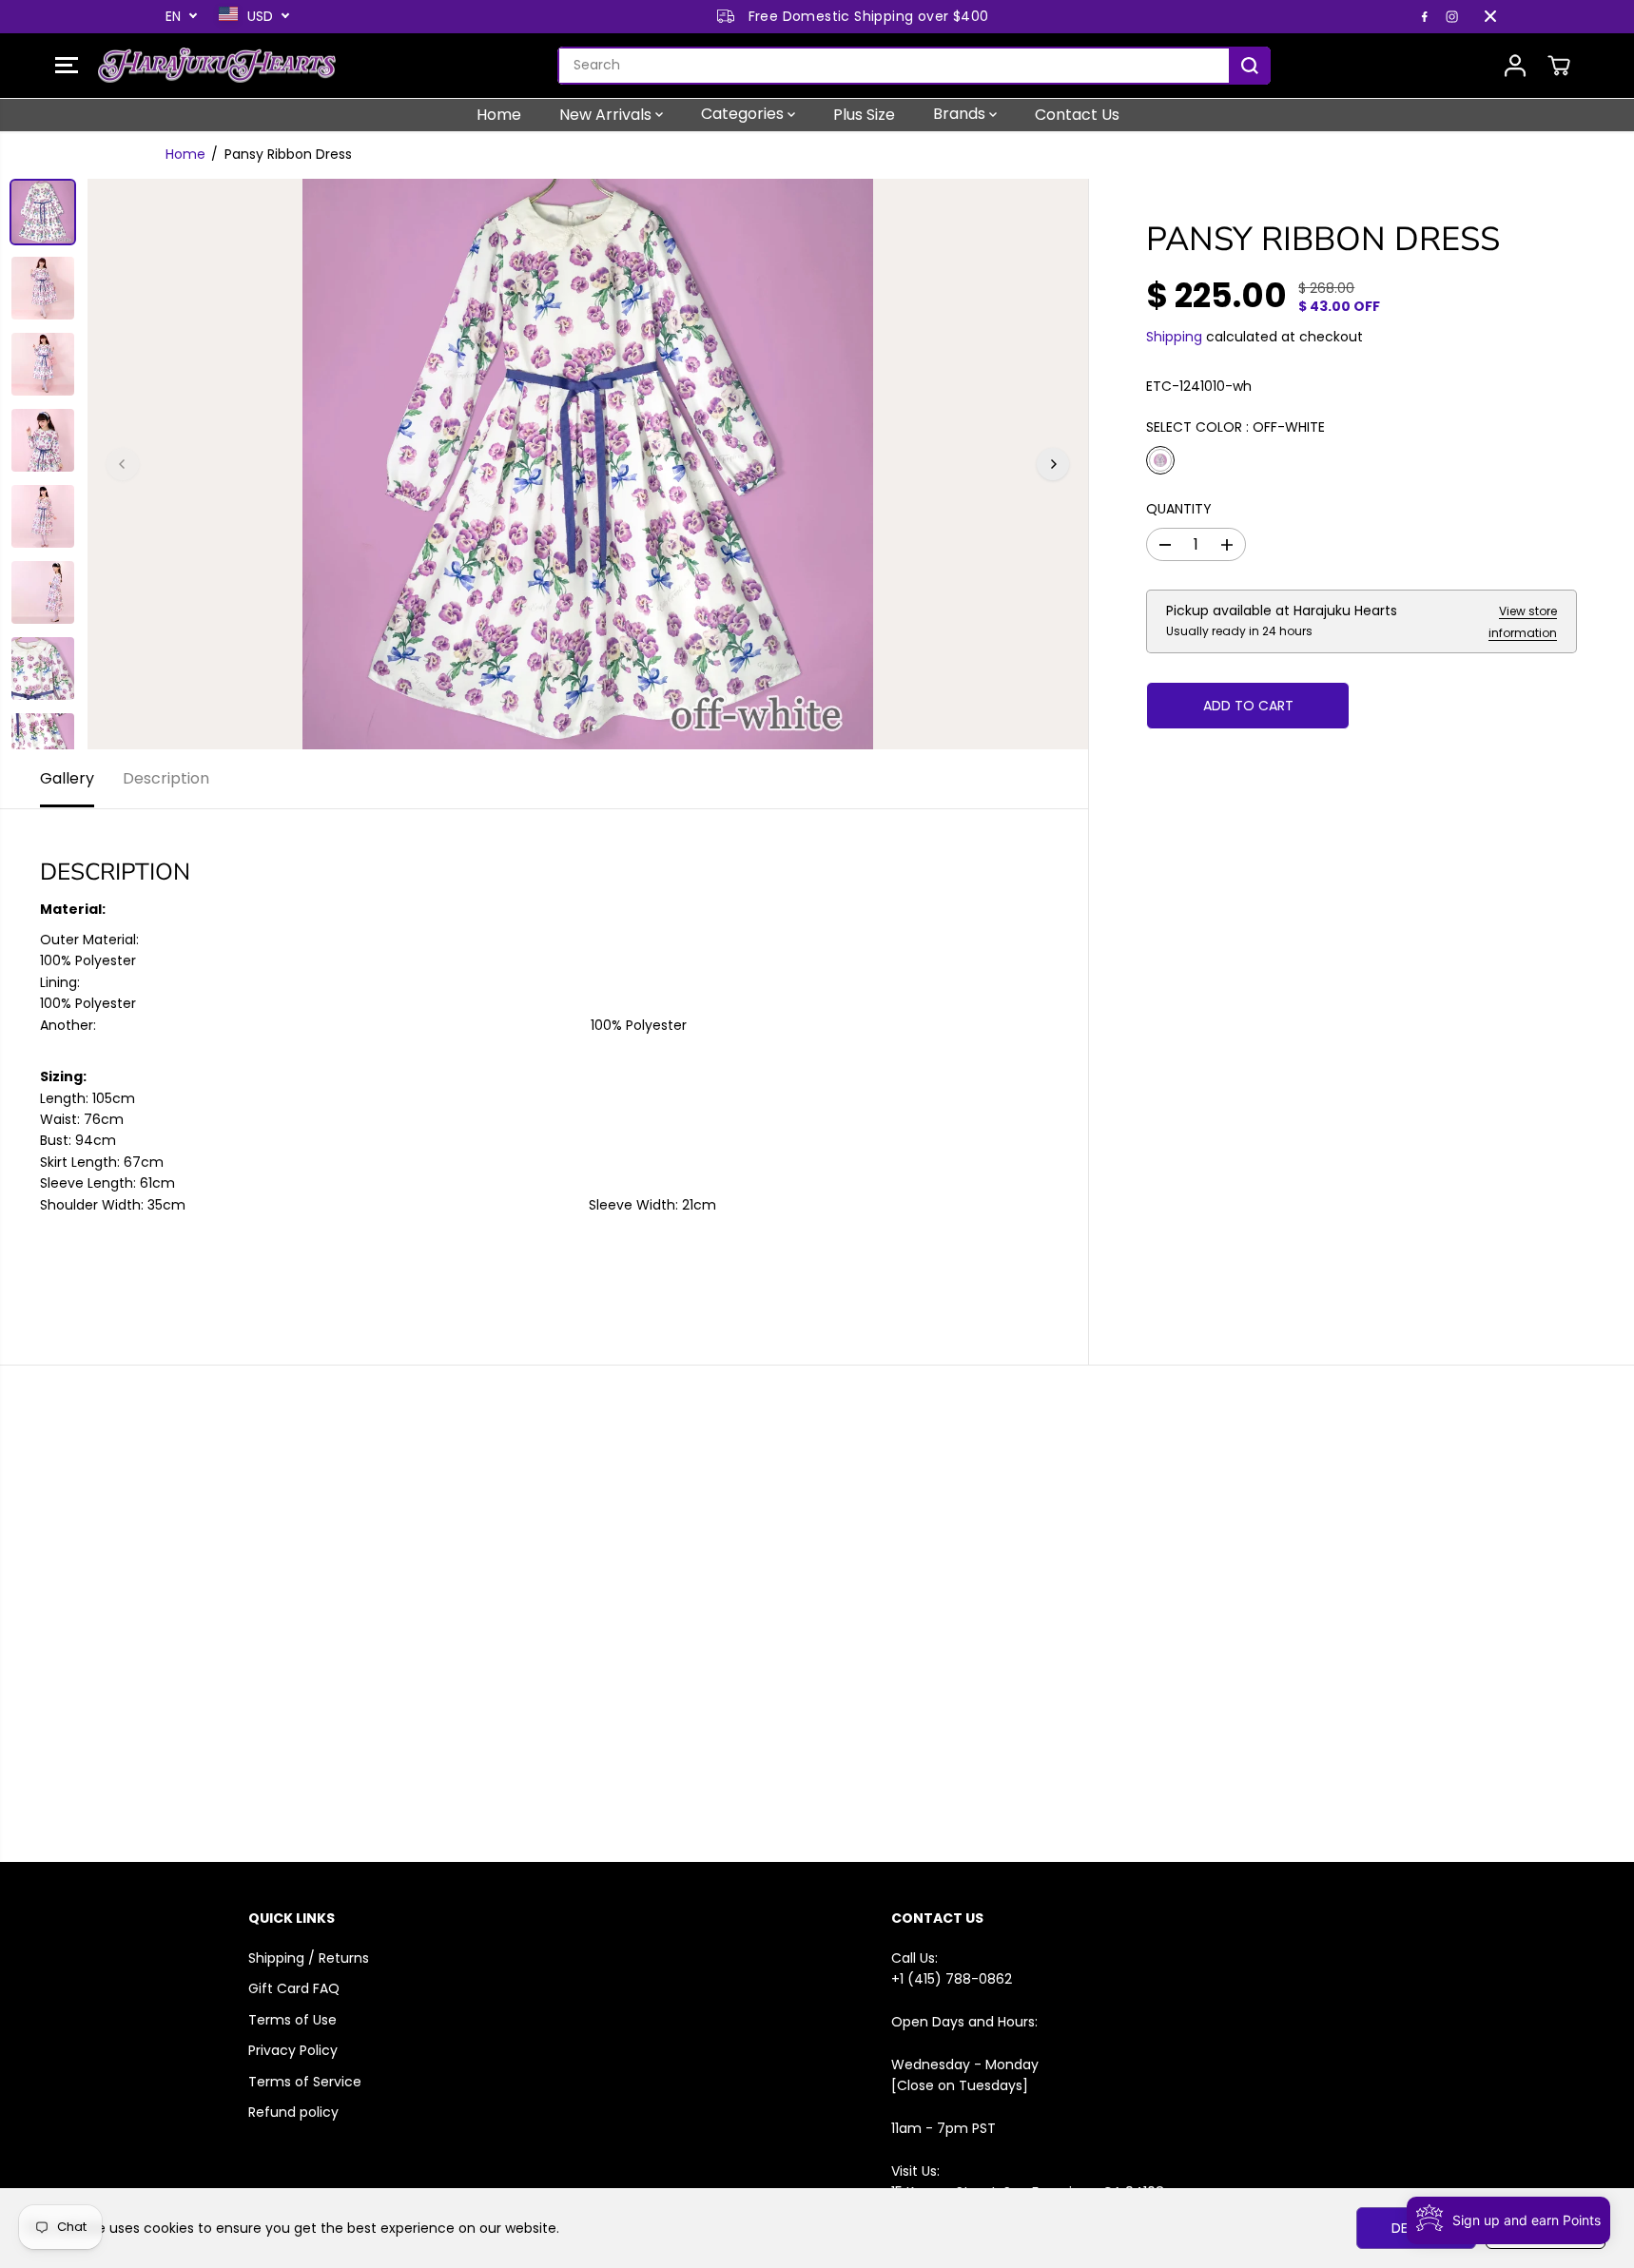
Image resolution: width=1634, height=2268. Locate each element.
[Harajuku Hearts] (217, 66)
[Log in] (1515, 66)
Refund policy (293, 2112)
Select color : (1235, 427)
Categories (744, 114)
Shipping (1174, 337)
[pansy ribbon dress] (588, 464)
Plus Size (864, 114)
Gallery (67, 778)
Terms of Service (305, 2082)
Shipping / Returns (309, 1958)
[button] (67, 66)
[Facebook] (1425, 16)
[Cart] (1559, 66)
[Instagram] (1452, 16)
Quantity (1179, 509)
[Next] (1053, 464)
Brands (961, 114)
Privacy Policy (293, 2050)
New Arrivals (607, 114)
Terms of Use (292, 2020)
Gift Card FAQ (294, 1988)
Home (499, 114)
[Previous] (123, 464)
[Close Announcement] (1490, 16)
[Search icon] (1250, 66)
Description (166, 778)
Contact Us (1077, 114)
